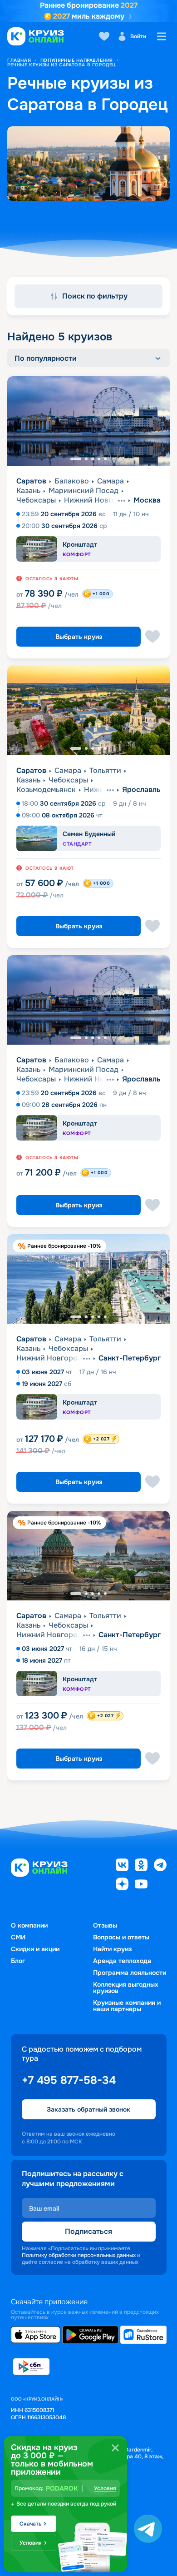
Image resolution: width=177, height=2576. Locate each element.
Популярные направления (77, 60)
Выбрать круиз (79, 637)
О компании (29, 1925)
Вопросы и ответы (121, 1937)
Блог (18, 1961)
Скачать (30, 2524)
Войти (138, 36)
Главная (19, 60)
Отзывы (105, 1925)
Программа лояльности (130, 1973)
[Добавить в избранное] (152, 637)
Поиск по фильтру (95, 296)
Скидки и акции (35, 1949)
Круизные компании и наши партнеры (127, 2006)
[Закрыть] (115, 2448)
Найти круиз (112, 1949)
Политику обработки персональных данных (79, 2255)
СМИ (18, 1937)
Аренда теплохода (122, 1961)
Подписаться (88, 2231)
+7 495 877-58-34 (69, 2080)
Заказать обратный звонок (88, 2109)
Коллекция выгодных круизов (126, 1988)
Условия (105, 2488)
